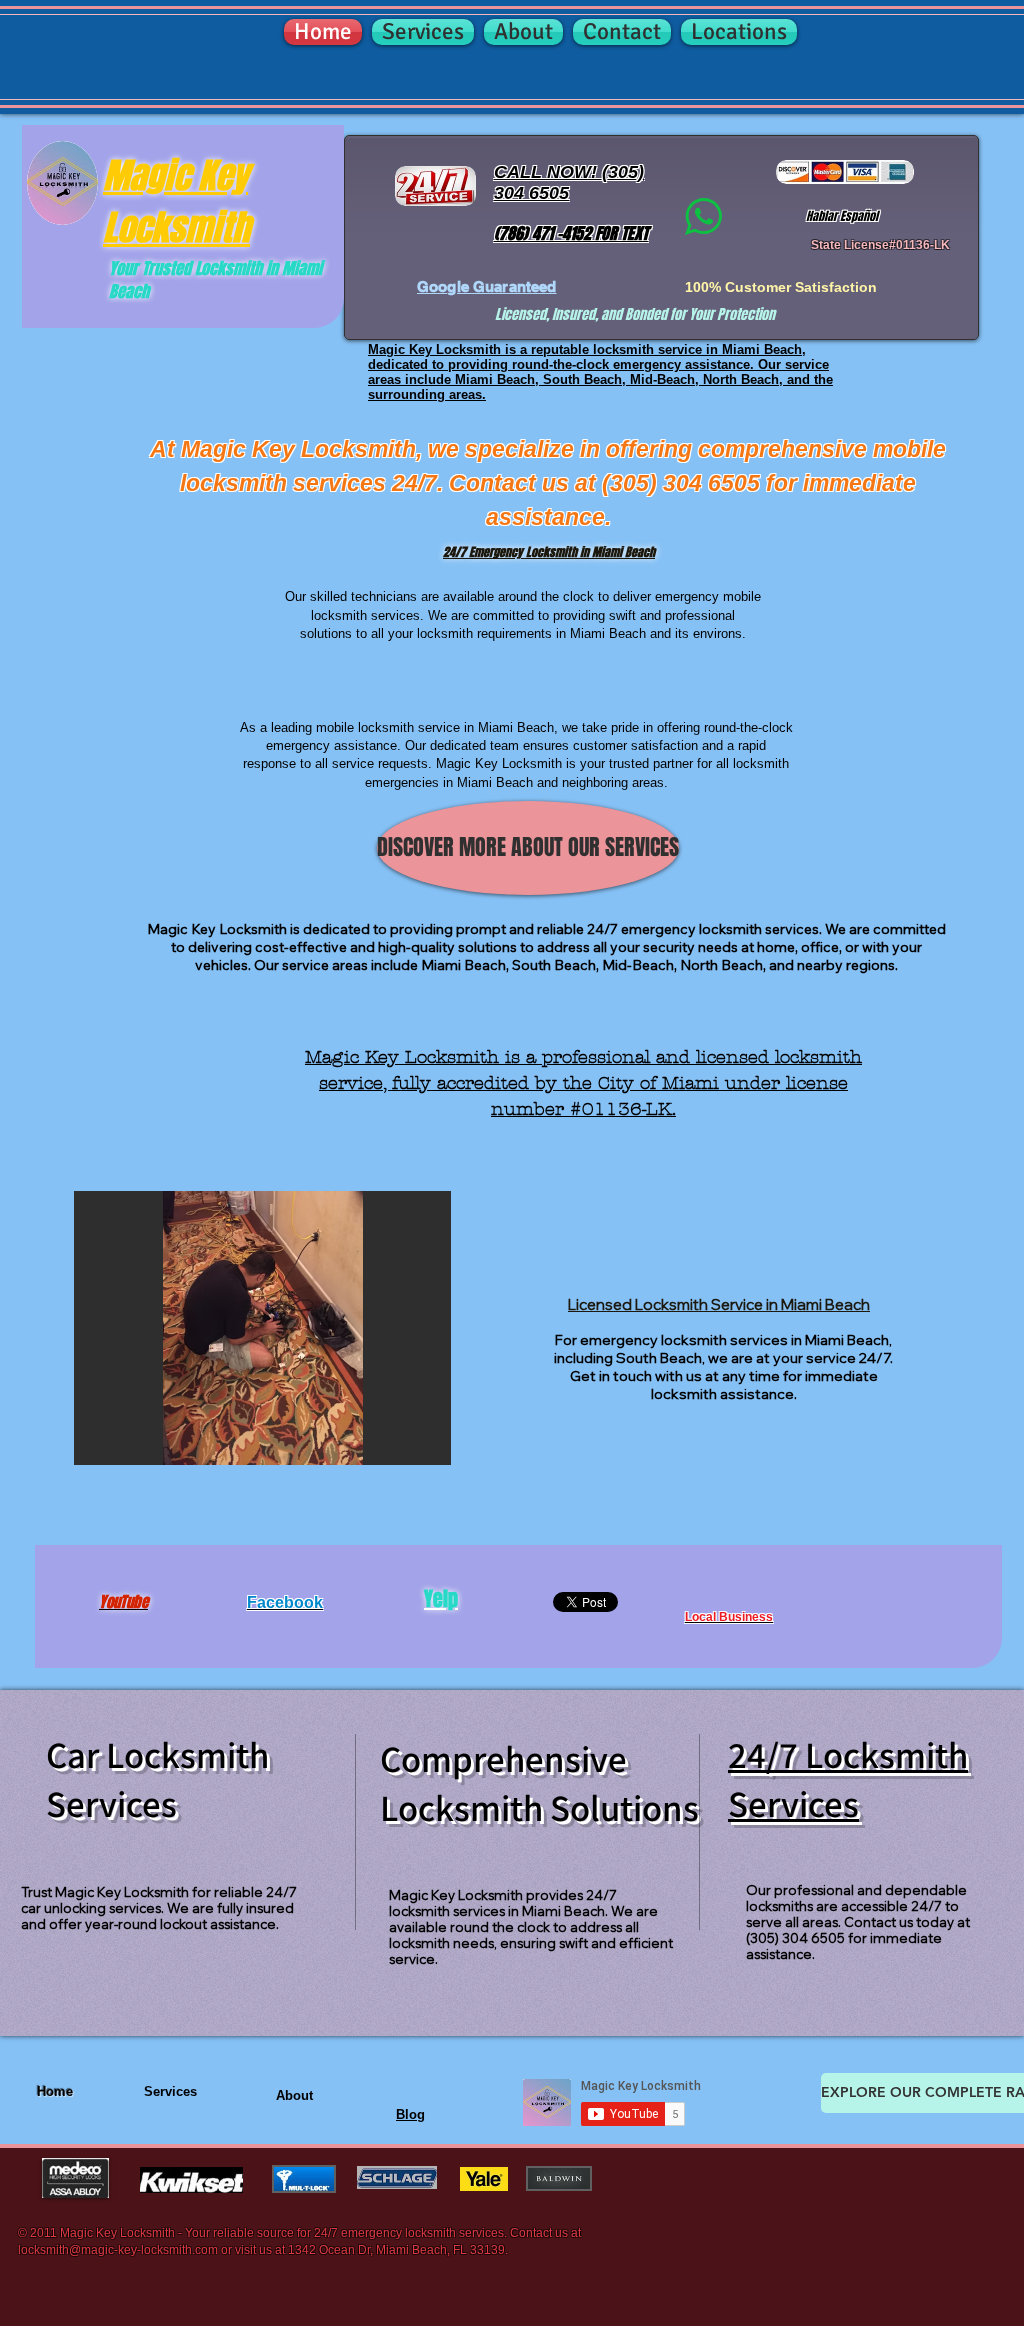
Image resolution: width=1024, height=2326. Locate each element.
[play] (395, 1447)
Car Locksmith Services (157, 1779)
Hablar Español (842, 216)
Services (170, 2091)
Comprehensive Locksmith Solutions (539, 1783)
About (294, 2095)
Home (55, 2091)
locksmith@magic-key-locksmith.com (118, 2250)
